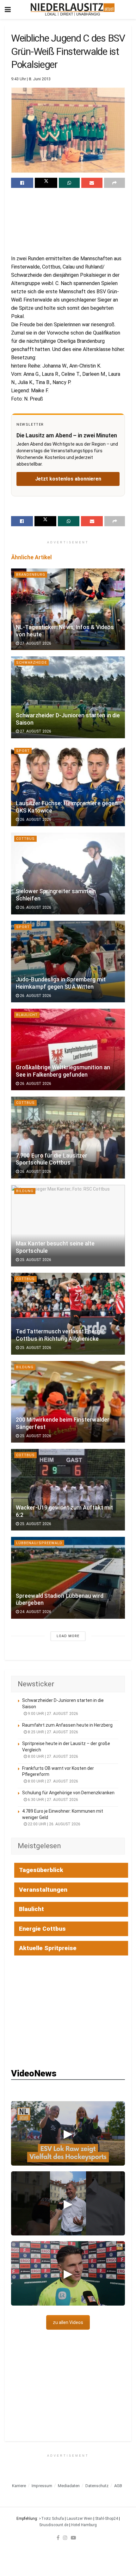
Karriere (19, 2486)
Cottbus (25, 839)
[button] (68, 2133)
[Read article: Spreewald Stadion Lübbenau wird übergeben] (68, 1578)
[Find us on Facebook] (58, 2538)
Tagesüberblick (41, 1870)
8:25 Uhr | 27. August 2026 (53, 1732)
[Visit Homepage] (73, 10)
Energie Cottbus (42, 1929)
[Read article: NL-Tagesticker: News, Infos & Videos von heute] (68, 609)
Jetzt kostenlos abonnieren (68, 479)
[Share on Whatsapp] (69, 183)
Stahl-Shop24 (107, 2519)
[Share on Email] (92, 183)
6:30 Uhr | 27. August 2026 (53, 1800)
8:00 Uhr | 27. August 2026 (53, 1756)
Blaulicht (27, 1015)
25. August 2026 (35, 1260)
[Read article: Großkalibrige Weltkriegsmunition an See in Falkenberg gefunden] (68, 1049)
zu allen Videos (68, 2322)
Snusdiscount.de (54, 2525)
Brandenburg (31, 575)
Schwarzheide (31, 663)
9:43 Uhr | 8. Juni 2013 (31, 79)
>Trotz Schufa (51, 2519)
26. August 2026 (35, 820)
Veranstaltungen (43, 1890)
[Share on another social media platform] (114, 183)
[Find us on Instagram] (65, 2538)
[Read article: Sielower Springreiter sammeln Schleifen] (68, 873)
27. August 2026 (35, 643)
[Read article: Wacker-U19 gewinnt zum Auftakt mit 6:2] (68, 1490)
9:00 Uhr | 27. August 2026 (53, 1714)
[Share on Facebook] (22, 183)
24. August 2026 (35, 1612)
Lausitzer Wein (80, 2519)
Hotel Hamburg (84, 2525)
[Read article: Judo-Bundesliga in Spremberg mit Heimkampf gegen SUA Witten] (68, 962)
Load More (68, 1636)
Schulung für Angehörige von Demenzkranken (68, 1793)
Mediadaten (69, 2486)
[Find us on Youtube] (73, 2538)
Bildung (25, 1191)
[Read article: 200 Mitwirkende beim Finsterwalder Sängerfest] (68, 1402)
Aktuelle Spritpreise (48, 1948)
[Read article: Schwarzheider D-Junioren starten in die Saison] (68, 697)
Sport (23, 751)
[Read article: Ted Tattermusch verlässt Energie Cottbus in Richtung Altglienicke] (68, 1314)
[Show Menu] (8, 10)
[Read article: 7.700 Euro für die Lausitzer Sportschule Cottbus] (68, 1137)
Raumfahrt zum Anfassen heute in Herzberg (67, 1725)
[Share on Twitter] (46, 183)
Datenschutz (97, 2486)
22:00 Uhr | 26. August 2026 (54, 1824)
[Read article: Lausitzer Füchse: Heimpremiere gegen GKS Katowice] (68, 785)
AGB (118, 2486)
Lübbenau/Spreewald (39, 1543)
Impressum (42, 2486)
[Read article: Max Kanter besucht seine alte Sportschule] (68, 1226)
